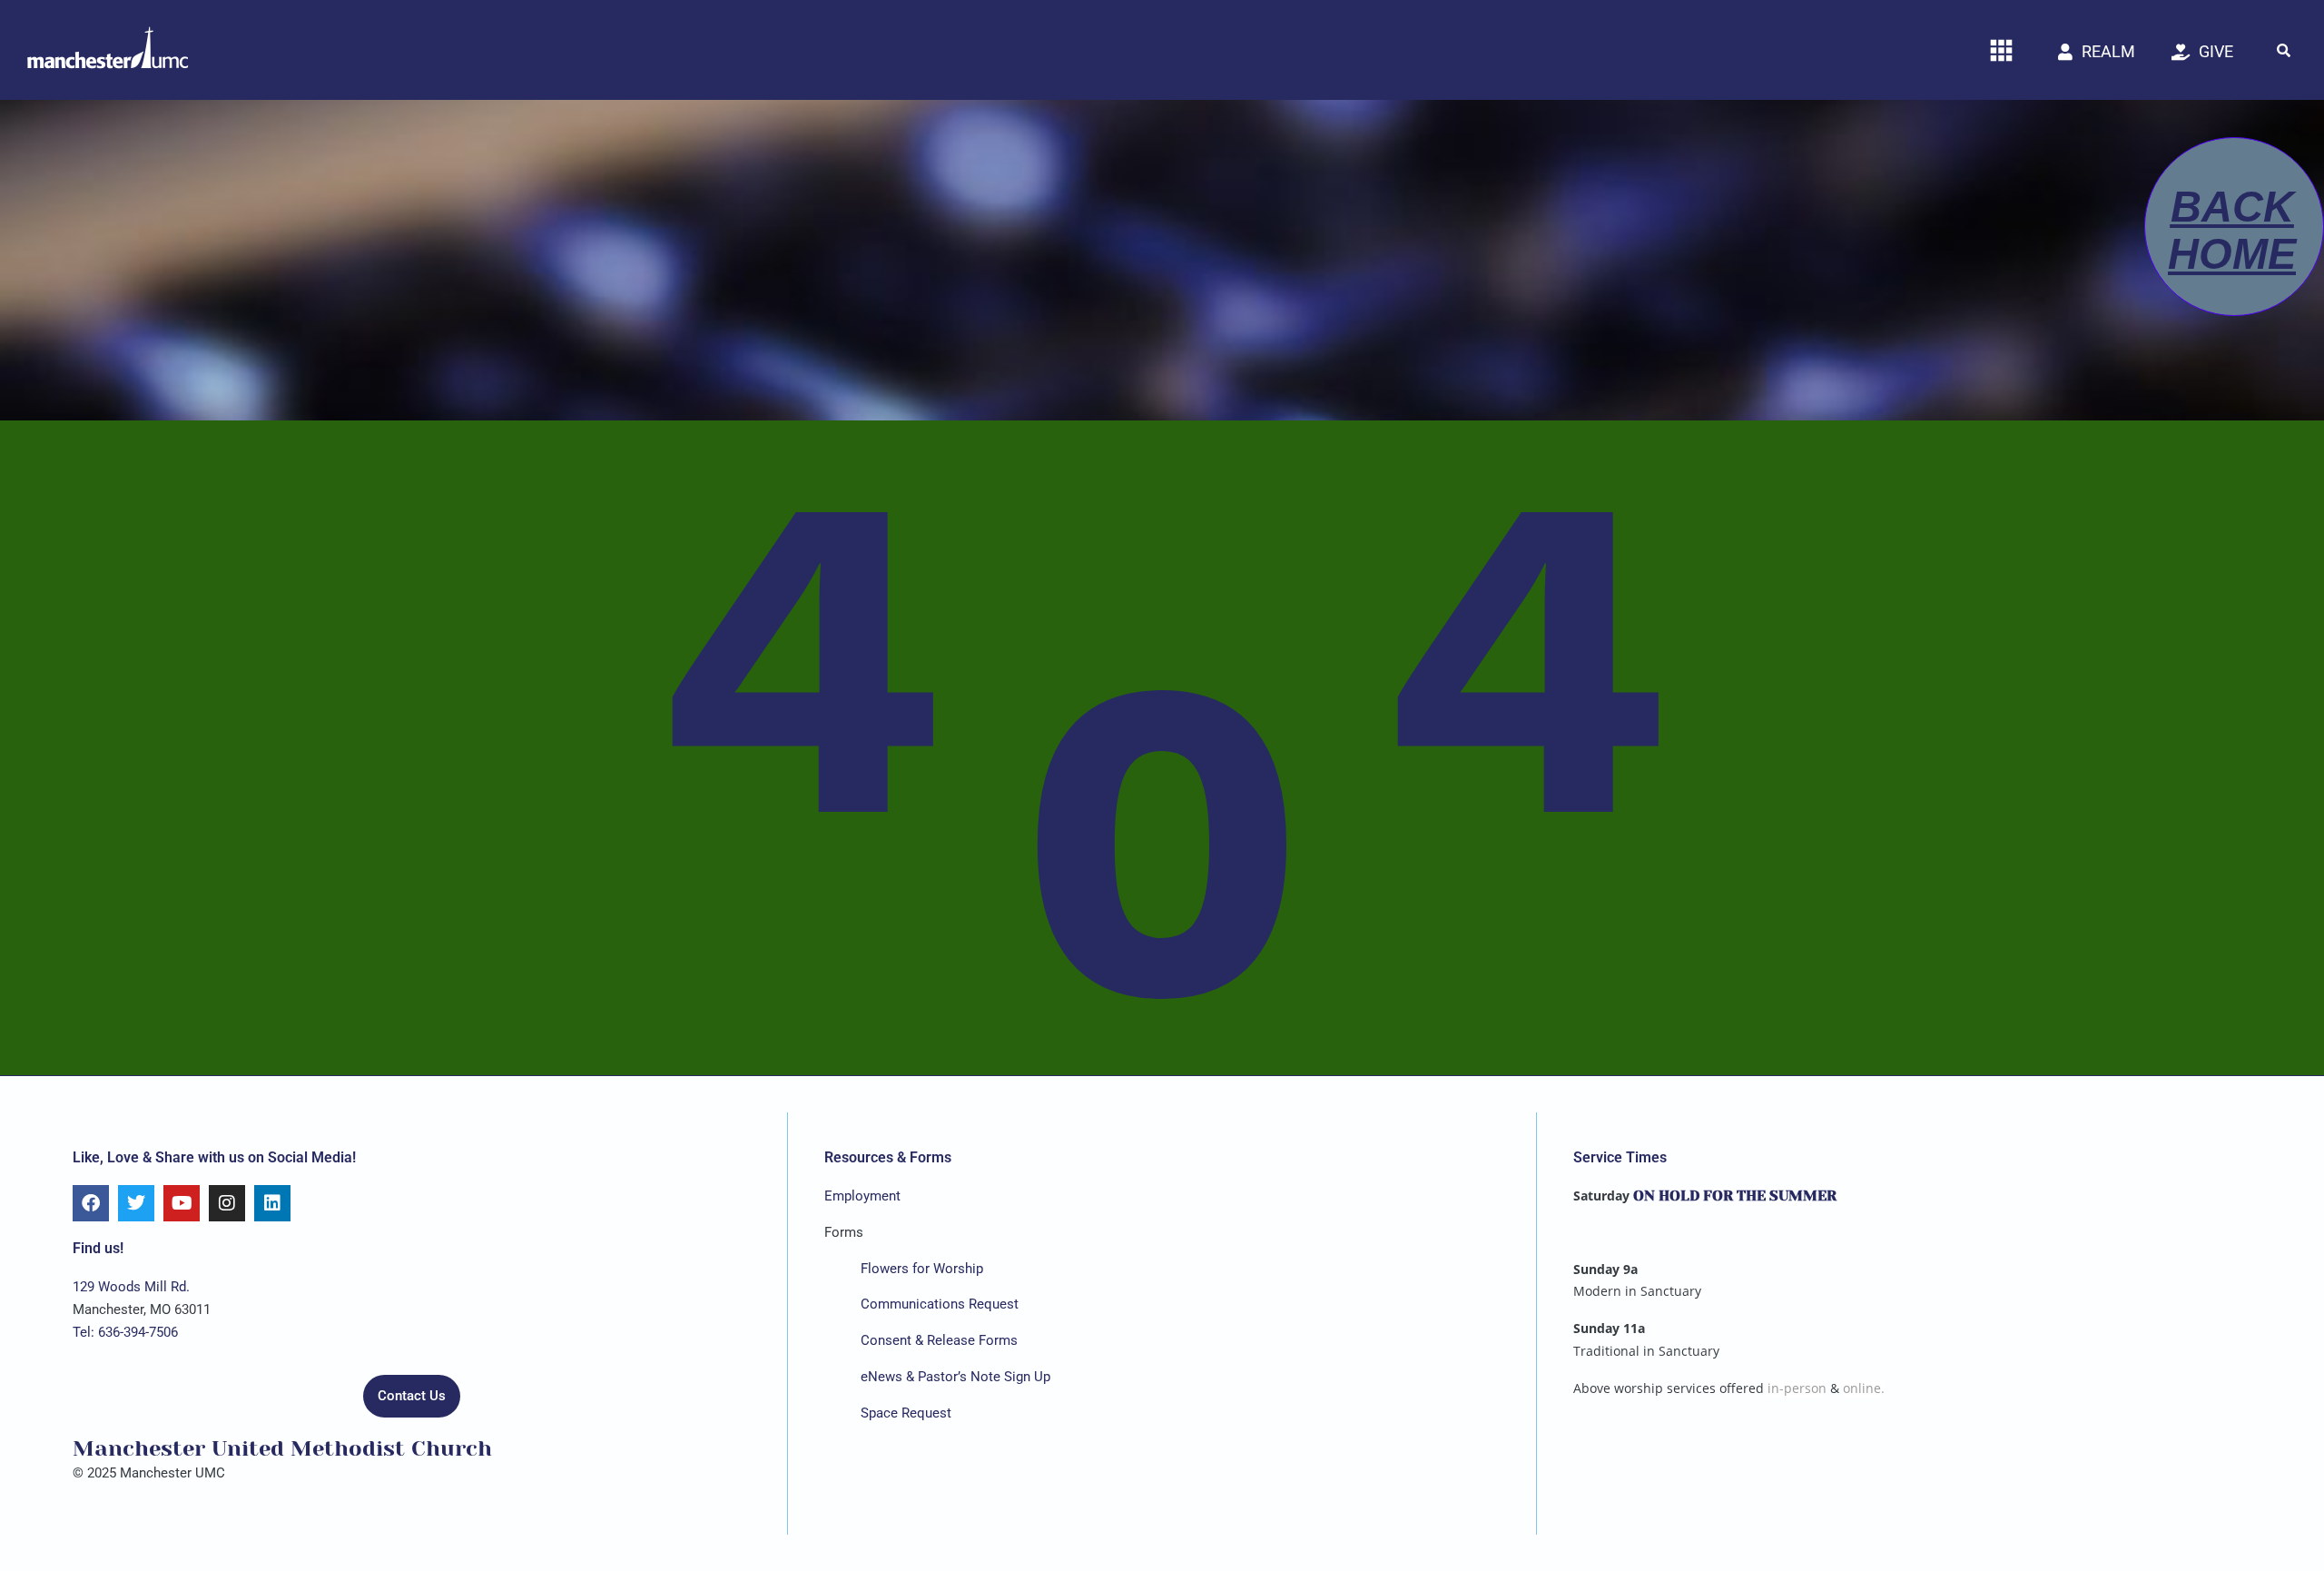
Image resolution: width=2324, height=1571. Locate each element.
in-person (1797, 1388)
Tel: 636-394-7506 (125, 1332)
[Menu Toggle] (2001, 50)
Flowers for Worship (922, 1269)
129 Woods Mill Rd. (131, 1287)
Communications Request (940, 1304)
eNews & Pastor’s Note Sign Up (955, 1377)
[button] (2283, 50)
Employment (862, 1196)
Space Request (906, 1413)
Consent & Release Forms (939, 1340)
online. (1864, 1388)
